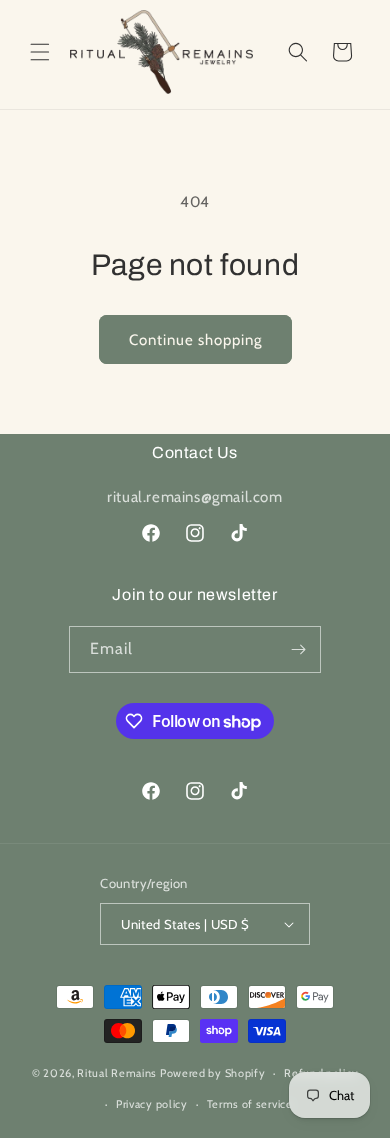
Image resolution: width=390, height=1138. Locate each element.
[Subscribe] (298, 649)
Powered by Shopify (213, 1073)
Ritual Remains (117, 1073)
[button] (40, 52)
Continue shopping (195, 340)
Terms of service (250, 1104)
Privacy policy (152, 1104)
